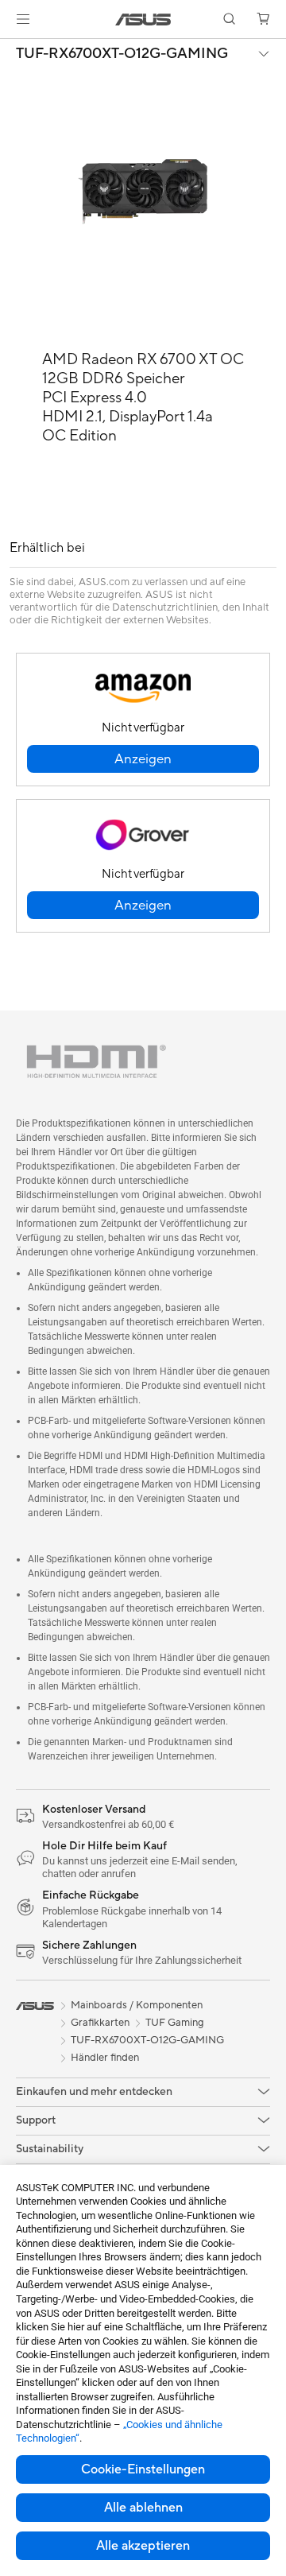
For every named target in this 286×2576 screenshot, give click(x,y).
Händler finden (105, 2058)
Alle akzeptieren (143, 2546)
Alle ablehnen (143, 2508)
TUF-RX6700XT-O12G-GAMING (122, 54)
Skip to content (10, 49)
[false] (143, 759)
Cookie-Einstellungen (143, 2469)
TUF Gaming (175, 2023)
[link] (143, 19)
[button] (23, 19)
